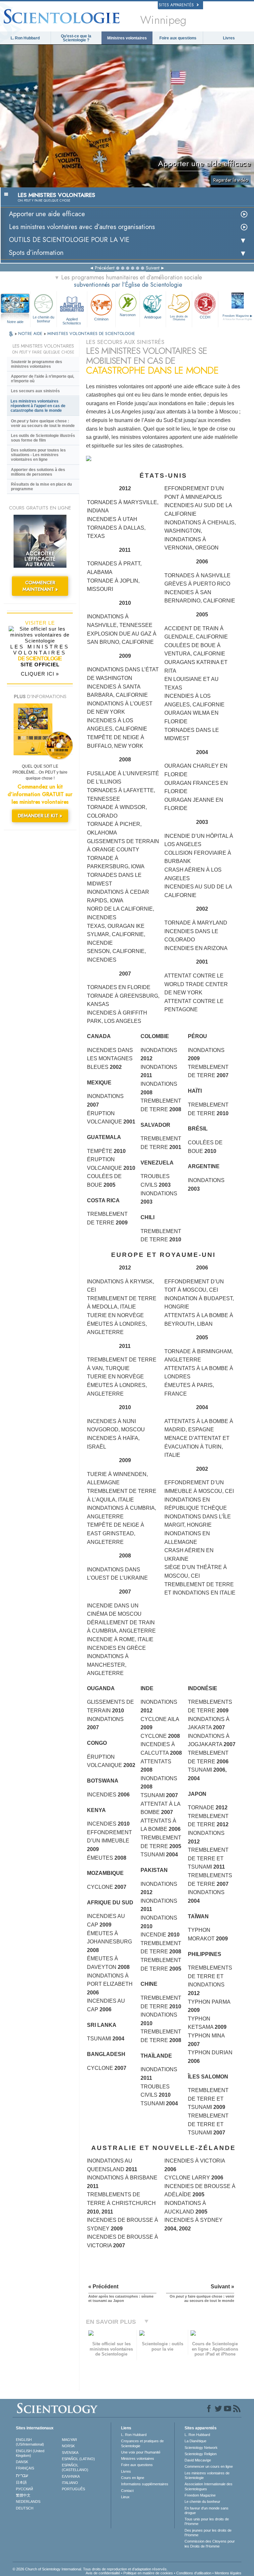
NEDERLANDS (28, 2502)
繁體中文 (23, 2495)
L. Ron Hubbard (25, 38)
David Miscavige (198, 2460)
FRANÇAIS (25, 2468)
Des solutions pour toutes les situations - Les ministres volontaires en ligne (38, 455)
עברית (22, 2475)
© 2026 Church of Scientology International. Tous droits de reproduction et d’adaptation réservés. (90, 2569)
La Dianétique (195, 2441)
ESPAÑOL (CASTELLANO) (75, 2467)
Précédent (105, 268)
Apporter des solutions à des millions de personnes (38, 472)
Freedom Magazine (200, 2495)
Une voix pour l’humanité (141, 2452)
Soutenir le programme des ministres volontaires (37, 364)
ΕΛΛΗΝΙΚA (71, 2476)
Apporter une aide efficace (47, 214)
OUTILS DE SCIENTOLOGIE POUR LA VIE (69, 240)
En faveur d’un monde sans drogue (207, 2510)
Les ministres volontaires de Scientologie (207, 2475)
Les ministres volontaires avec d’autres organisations (82, 227)
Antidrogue (153, 317)
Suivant (153, 268)
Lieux (125, 2497)
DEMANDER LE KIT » (40, 816)
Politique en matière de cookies (148, 2573)
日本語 (21, 2482)
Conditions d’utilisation (194, 2573)
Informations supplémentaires (145, 2484)
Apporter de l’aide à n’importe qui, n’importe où (42, 379)
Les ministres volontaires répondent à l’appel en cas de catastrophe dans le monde (38, 406)
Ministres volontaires (127, 38)
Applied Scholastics (72, 321)
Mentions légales (228, 2573)
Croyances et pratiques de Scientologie (142, 2443)
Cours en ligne (133, 2478)
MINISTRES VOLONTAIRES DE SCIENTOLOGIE (91, 334)
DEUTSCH (25, 2508)
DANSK (22, 2462)
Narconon (128, 315)
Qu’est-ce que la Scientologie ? (76, 38)
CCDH (205, 317)
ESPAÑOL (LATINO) (78, 2459)
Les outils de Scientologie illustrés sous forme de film (43, 438)
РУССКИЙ (24, 2489)
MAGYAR (69, 2440)
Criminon (101, 319)
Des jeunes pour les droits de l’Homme (208, 2533)
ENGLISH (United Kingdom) (30, 2453)
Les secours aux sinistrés (35, 391)
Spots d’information (36, 253)
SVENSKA (70, 2453)
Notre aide (15, 322)
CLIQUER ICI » (40, 674)
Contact (127, 2491)
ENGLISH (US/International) (30, 2442)
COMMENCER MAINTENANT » (40, 586)
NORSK (68, 2446)
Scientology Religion (201, 2454)
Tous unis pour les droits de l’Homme (207, 2521)
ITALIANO (70, 2483)
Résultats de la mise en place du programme (41, 487)
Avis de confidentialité (103, 2573)
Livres (229, 38)
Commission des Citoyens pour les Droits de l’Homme (210, 2544)
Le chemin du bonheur (43, 319)
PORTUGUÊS (73, 2489)
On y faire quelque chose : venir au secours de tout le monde (43, 423)
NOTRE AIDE (31, 334)
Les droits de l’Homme (179, 318)
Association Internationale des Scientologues (209, 2486)
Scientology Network (201, 2448)
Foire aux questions (178, 38)
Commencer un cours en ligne (209, 2466)
